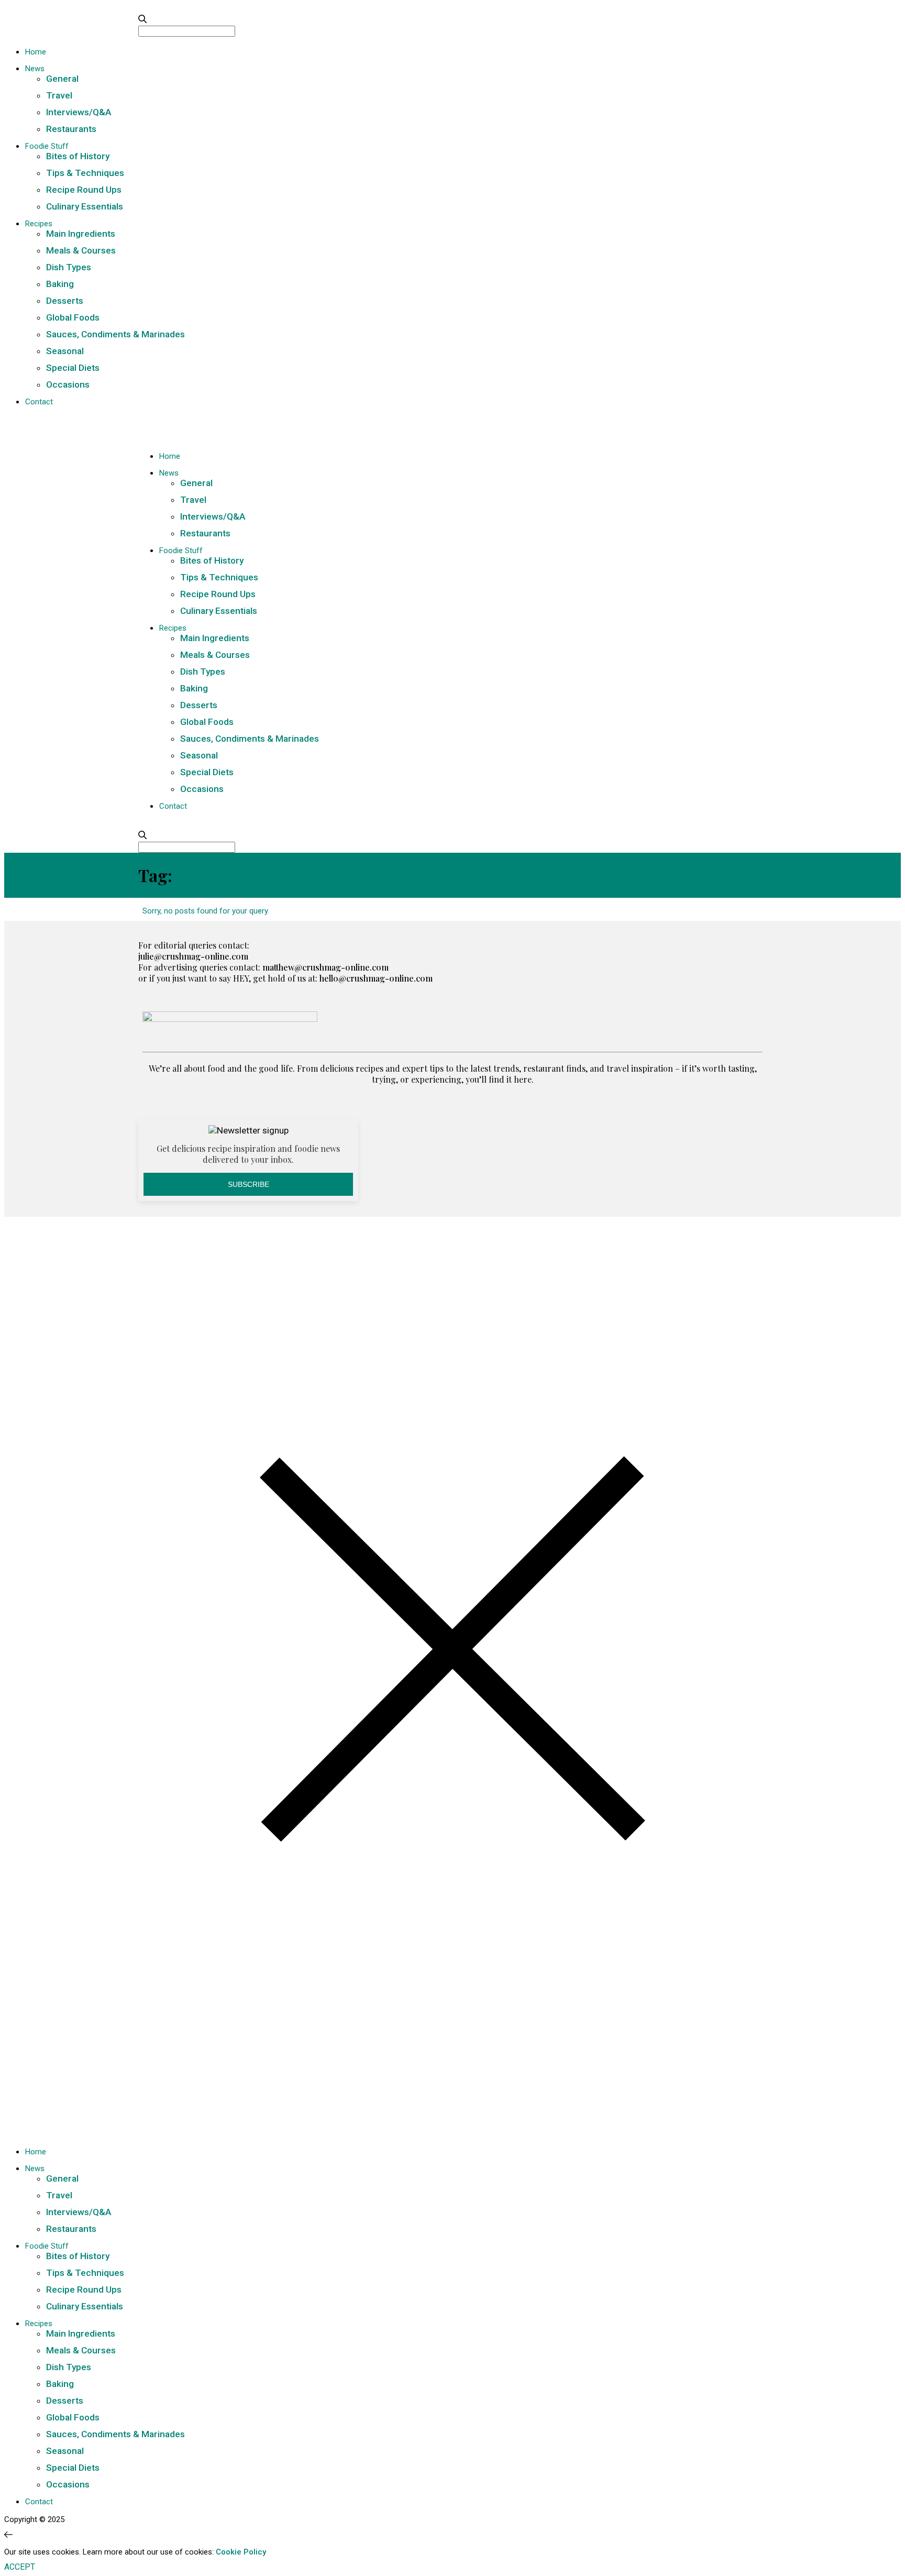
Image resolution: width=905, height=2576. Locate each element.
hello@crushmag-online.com (376, 978)
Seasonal (65, 351)
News (35, 69)
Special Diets (73, 368)
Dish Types (69, 267)
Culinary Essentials (85, 206)
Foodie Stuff (47, 146)
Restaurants (71, 129)
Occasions (68, 384)
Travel (59, 95)
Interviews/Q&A (79, 112)
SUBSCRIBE (249, 1184)
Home (36, 52)
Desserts (65, 301)
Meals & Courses (81, 250)
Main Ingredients (81, 234)
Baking (60, 284)
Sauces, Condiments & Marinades (115, 334)
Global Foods (73, 317)
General (62, 79)
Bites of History (78, 156)
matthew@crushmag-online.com (325, 967)
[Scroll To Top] (8, 2535)
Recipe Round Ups (84, 190)
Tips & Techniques (85, 173)
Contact (39, 402)
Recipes (39, 224)
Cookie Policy (241, 2552)
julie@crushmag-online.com (193, 956)
